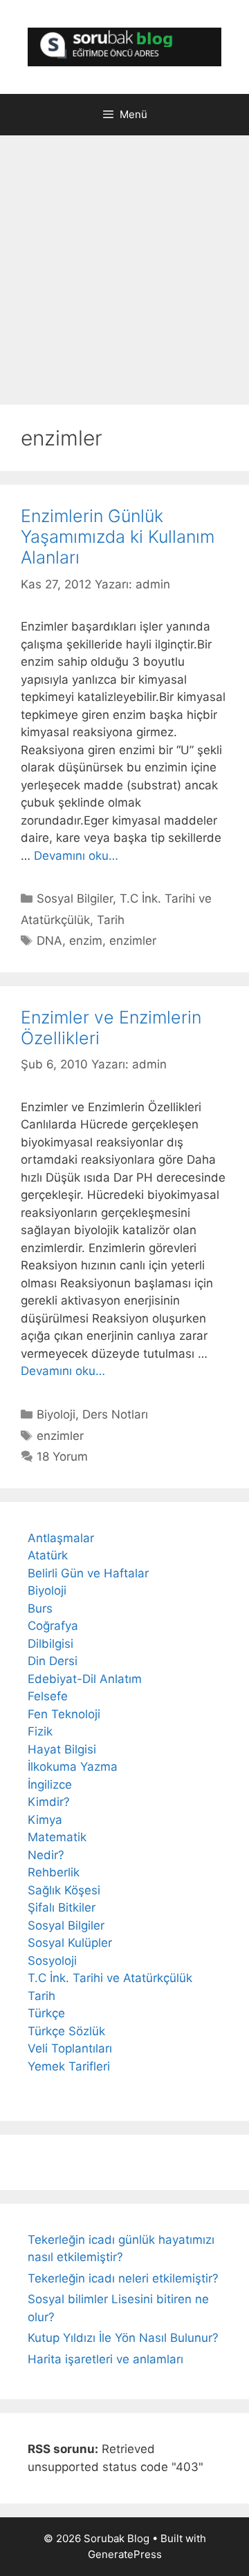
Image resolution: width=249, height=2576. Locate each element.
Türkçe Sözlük (66, 2031)
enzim (86, 941)
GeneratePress (125, 2554)
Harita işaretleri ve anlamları (105, 2359)
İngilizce (50, 1785)
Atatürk (48, 1555)
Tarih (111, 920)
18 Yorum (62, 1457)
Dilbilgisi (50, 1644)
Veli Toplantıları (70, 2048)
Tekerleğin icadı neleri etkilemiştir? (123, 2278)
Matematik (57, 1837)
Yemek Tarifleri (69, 2066)
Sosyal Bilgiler (75, 898)
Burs (40, 1608)
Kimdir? (49, 1802)
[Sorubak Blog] (124, 46)
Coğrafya (53, 1626)
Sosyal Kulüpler (70, 1943)
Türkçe (46, 2013)
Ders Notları (115, 1414)
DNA (49, 941)
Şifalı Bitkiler (62, 1907)
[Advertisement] (124, 273)
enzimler (133, 941)
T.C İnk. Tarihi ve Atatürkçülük (110, 1978)
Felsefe (48, 1696)
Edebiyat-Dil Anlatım (85, 1679)
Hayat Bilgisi (62, 1749)
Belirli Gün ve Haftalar (88, 1573)
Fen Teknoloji (64, 1714)
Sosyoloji (52, 1961)
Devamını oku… (76, 856)
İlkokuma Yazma (73, 1767)
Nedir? (46, 1855)
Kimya (45, 1820)
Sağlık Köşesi (64, 1890)
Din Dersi (53, 1661)
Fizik (40, 1731)
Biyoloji (56, 1414)
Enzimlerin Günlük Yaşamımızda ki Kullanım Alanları (118, 537)
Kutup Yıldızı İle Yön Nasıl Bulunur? (123, 2338)
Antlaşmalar (61, 1538)
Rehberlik (54, 1872)
